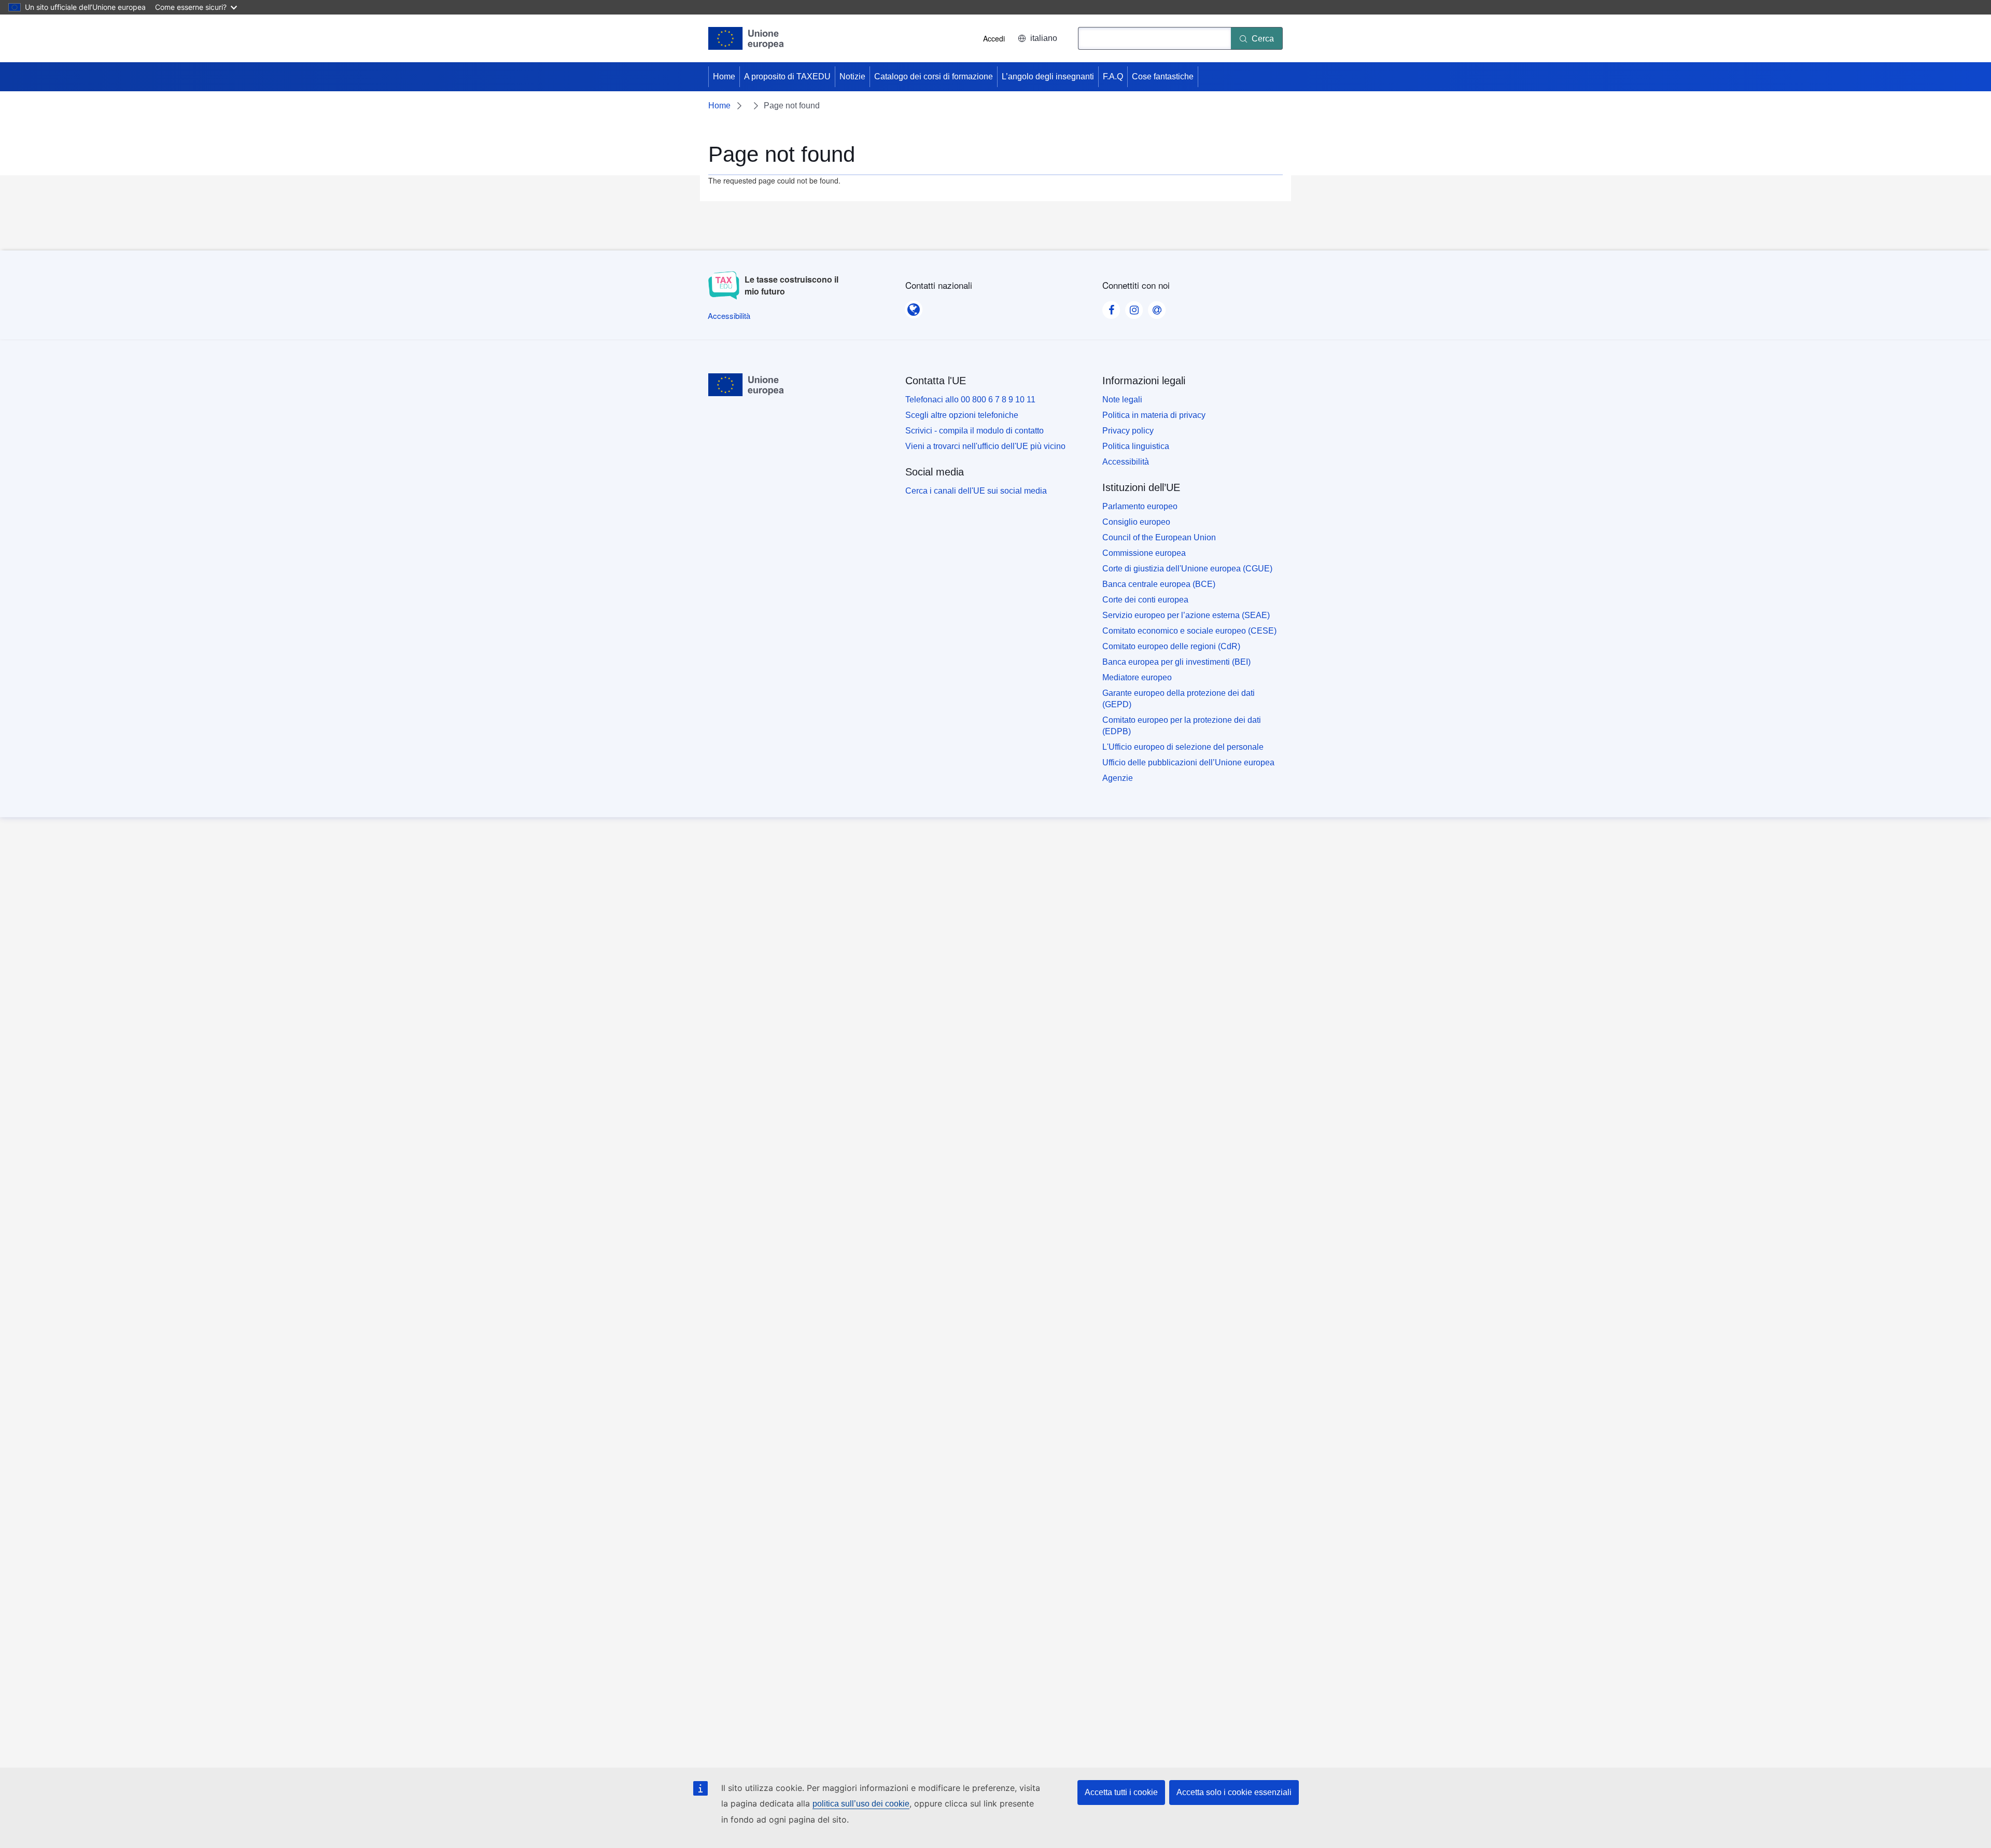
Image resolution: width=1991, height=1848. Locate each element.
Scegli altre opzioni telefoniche (962, 415)
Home (724, 76)
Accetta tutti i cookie (1121, 1792)
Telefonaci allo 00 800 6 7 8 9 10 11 (970, 400)
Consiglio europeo (1136, 522)
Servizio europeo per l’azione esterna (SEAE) (1186, 615)
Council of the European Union (1159, 537)
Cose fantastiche (1163, 76)
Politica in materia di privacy (1154, 415)
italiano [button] (1044, 38)
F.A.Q (1113, 76)
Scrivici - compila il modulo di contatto (975, 431)
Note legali (1122, 400)
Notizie (852, 76)
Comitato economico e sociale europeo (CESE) (1189, 631)
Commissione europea (1144, 553)
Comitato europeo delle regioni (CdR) (1171, 646)
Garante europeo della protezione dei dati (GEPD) (1179, 699)
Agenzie (1118, 778)
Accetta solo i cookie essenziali (1234, 1792)
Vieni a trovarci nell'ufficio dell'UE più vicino (985, 446)
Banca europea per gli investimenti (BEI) (1176, 662)
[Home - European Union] (746, 38)
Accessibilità (1126, 462)
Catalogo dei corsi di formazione (934, 76)
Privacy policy (1128, 431)
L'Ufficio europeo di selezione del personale (1183, 747)
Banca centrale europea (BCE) (1159, 584)
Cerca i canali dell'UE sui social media (976, 491)
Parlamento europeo (1140, 506)
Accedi (994, 38)
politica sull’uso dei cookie (861, 1804)
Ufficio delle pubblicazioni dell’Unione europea (1188, 762)
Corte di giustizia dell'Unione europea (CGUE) (1187, 569)
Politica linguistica (1136, 446)
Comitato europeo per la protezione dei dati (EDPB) (1182, 726)
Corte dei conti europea (1145, 600)
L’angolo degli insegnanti (1048, 76)
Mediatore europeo (1137, 677)
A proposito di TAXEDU (787, 76)
